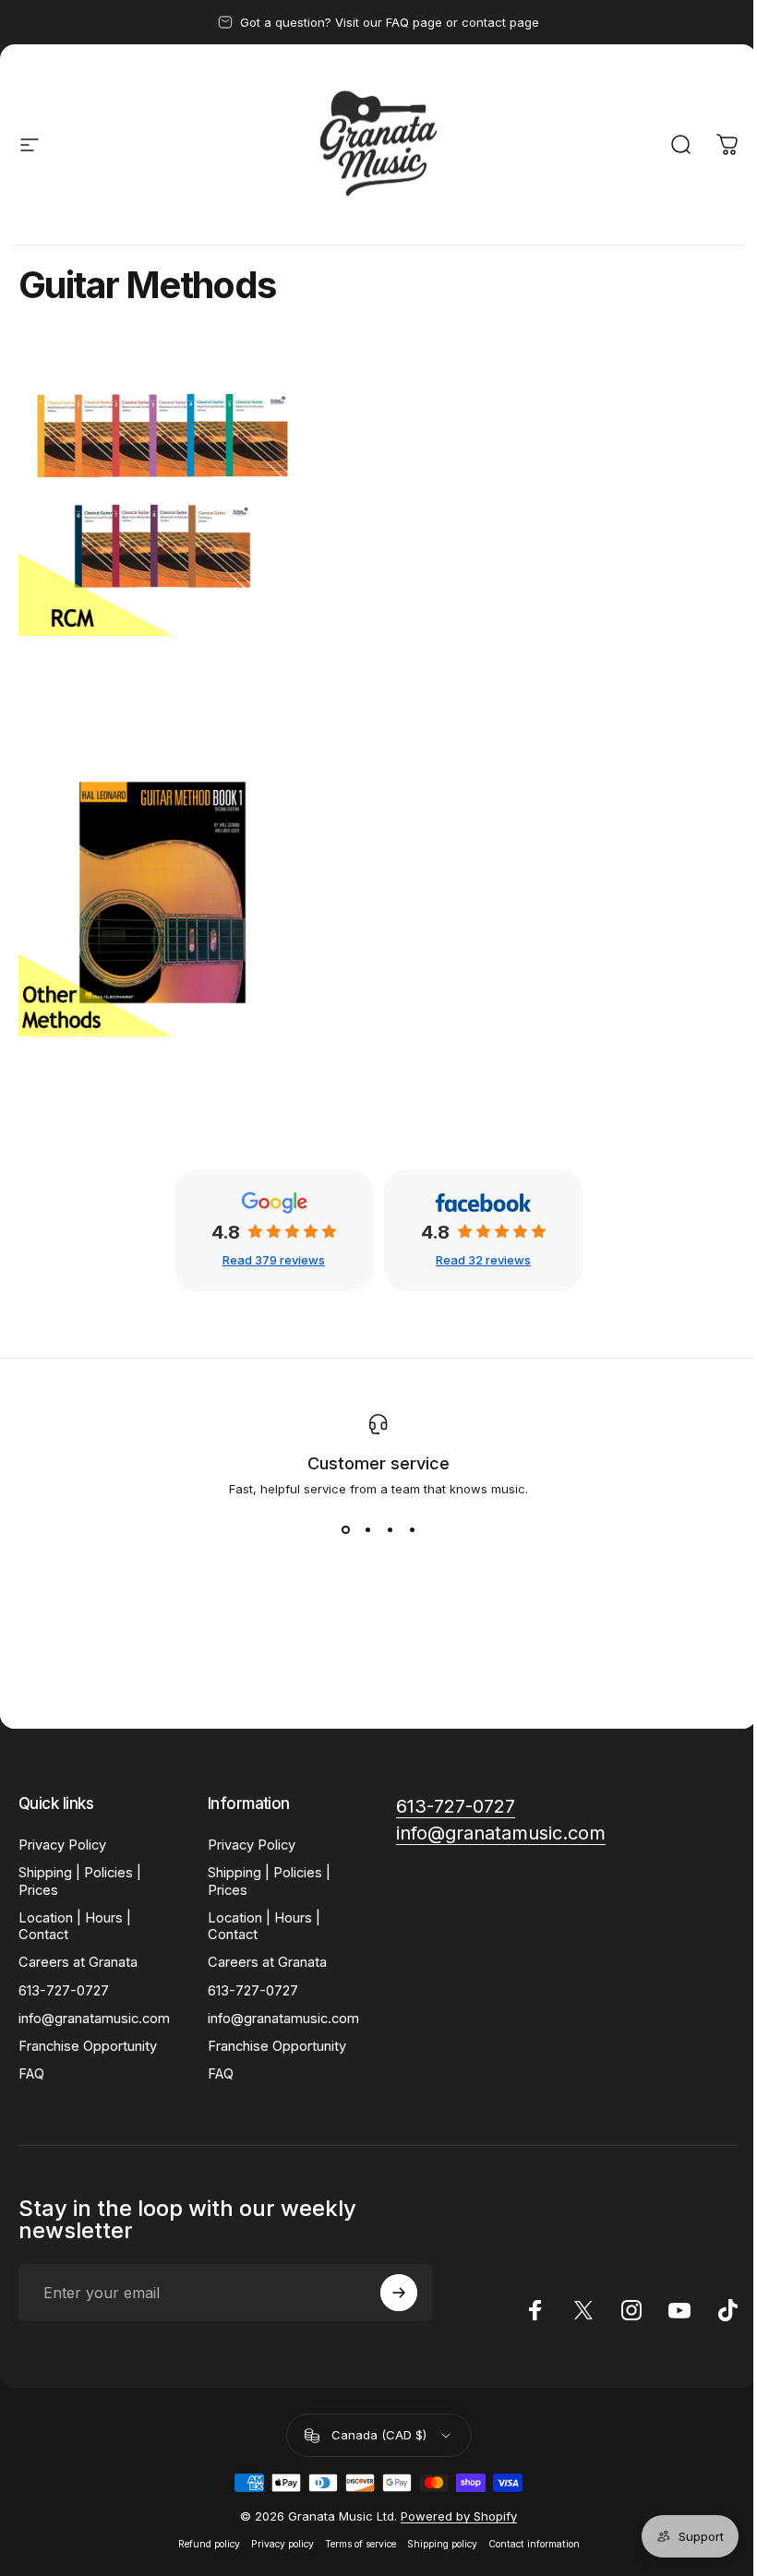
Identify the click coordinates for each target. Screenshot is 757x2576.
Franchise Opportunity (88, 2046)
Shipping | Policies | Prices (80, 1881)
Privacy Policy (62, 1845)
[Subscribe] (399, 2293)
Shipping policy (442, 2544)
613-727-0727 (64, 1991)
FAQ (31, 2074)
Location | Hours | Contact (75, 1926)
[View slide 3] (390, 1529)
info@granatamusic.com (94, 2019)
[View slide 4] (412, 1529)
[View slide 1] (345, 1529)
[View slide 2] (367, 1529)
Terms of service (360, 2544)
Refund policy (209, 2544)
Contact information (534, 2544)
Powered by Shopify (459, 2516)
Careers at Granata (78, 1962)
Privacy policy (282, 2544)
